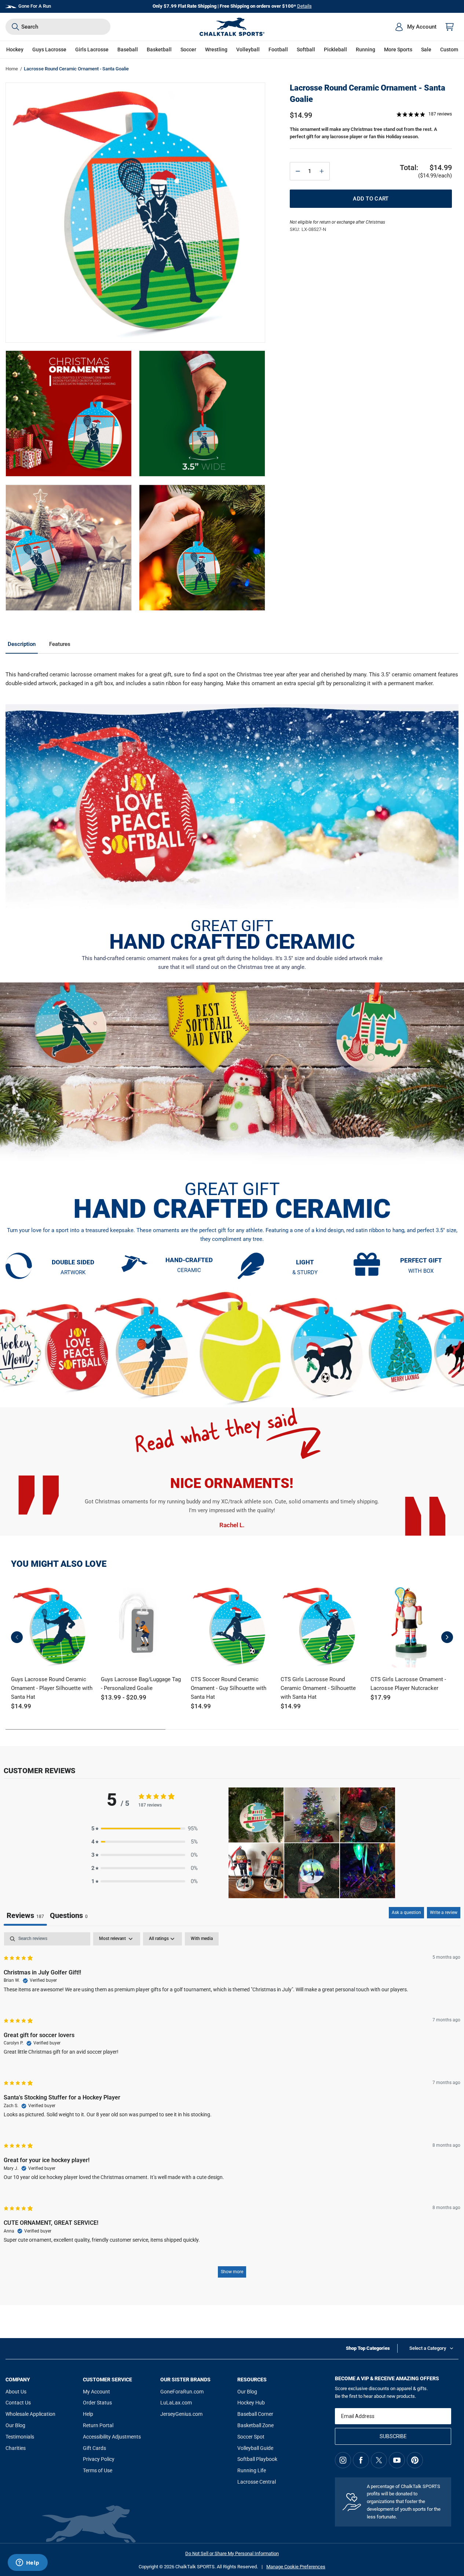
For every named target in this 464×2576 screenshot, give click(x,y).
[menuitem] (416, 27)
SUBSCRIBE (393, 2436)
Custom (449, 49)
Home (12, 69)
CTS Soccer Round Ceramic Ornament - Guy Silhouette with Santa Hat (229, 1688)
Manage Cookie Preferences (296, 2567)
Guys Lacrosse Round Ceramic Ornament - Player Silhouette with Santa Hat (52, 1688)
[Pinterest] (415, 2460)
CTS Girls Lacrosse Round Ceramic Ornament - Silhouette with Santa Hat (318, 1688)
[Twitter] (379, 2460)
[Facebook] (361, 2460)
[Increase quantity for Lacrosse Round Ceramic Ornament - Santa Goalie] (322, 171)
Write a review (444, 1912)
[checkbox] (202, 1939)
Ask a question (406, 1912)
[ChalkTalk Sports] (232, 27)
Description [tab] (22, 644)
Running (366, 49)
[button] (15, 50)
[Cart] (450, 27)
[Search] (15, 27)
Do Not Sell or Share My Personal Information (232, 2553)
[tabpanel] (232, 2108)
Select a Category (428, 2348)
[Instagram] (343, 2460)
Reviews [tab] (25, 1915)
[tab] (69, 1916)
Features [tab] (60, 644)
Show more (232, 2272)
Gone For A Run (35, 6)
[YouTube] (397, 2460)
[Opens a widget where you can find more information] (28, 2563)
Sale (426, 49)
